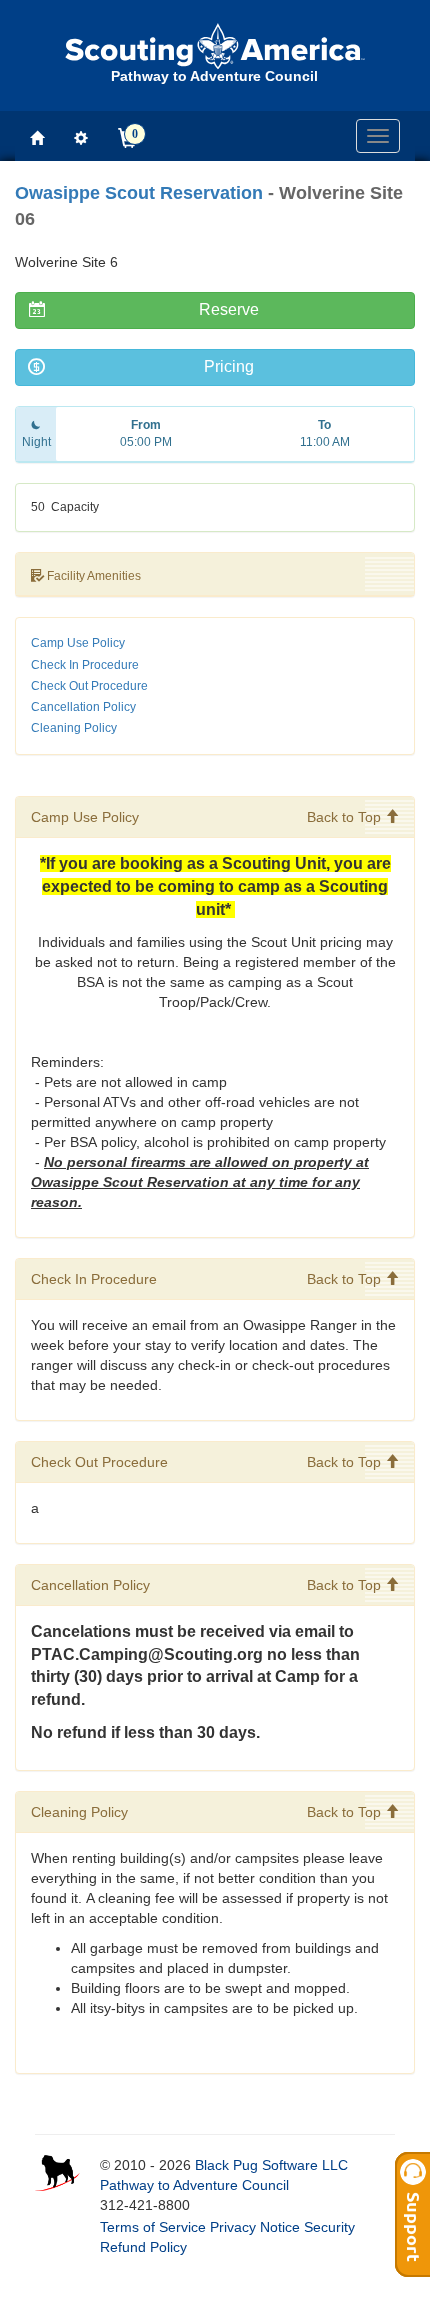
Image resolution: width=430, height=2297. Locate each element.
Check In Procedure (85, 665)
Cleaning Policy (74, 728)
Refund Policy (143, 2247)
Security (329, 2227)
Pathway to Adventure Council (194, 2185)
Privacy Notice (255, 2227)
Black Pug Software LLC (271, 2165)
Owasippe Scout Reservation (139, 193)
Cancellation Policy (83, 707)
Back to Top (346, 817)
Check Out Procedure (89, 686)
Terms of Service (153, 2227)
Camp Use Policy (78, 643)
